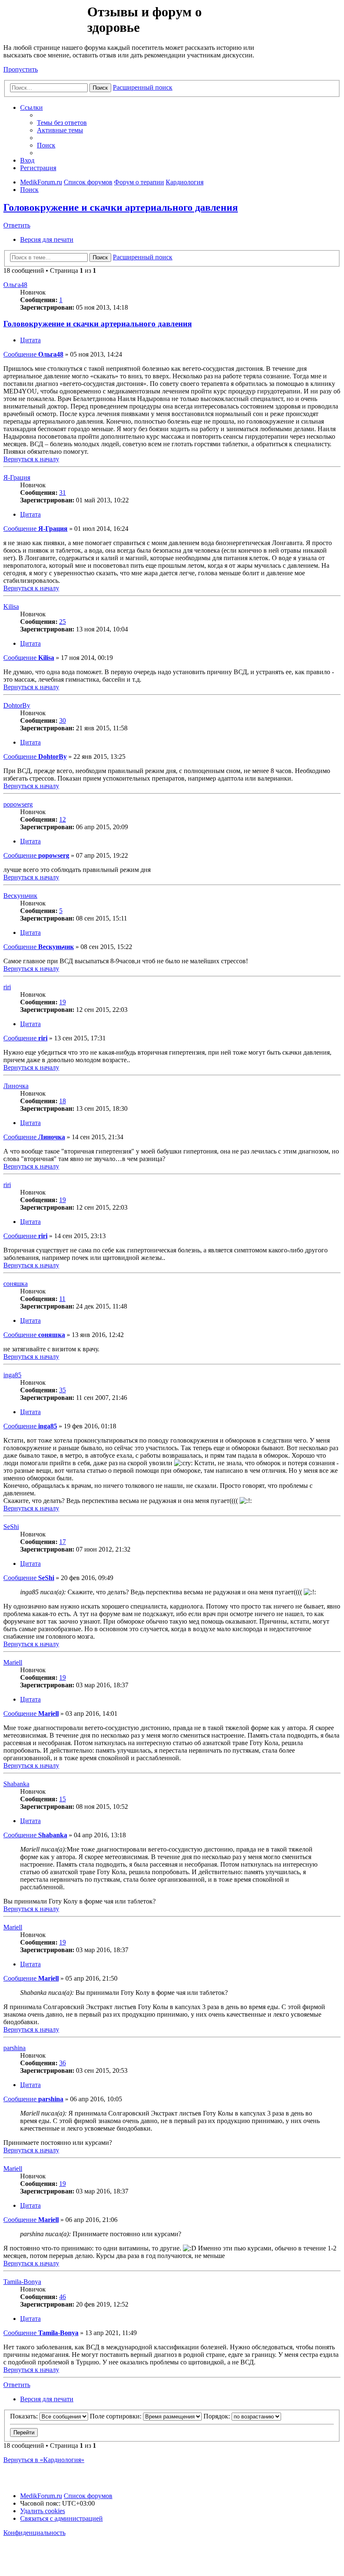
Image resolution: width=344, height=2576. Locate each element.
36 (63, 2063)
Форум (45, 23)
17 (63, 1542)
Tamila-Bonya (22, 2282)
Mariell (13, 1662)
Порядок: (218, 2416)
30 (63, 720)
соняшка (16, 1284)
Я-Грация (17, 477)
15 (63, 1799)
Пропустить (21, 69)
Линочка (16, 1086)
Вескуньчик (20, 896)
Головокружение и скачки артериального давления (121, 207)
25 (63, 622)
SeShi (11, 1527)
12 (63, 819)
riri (7, 987)
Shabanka (16, 1784)
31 (63, 493)
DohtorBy (17, 705)
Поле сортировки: (116, 2416)
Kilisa (11, 606)
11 (62, 1299)
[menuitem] (62, 123)
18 (63, 1101)
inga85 (12, 1375)
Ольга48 (15, 285)
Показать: (25, 2416)
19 (63, 1002)
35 (63, 1390)
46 (63, 2297)
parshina (14, 2048)
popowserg (18, 804)
